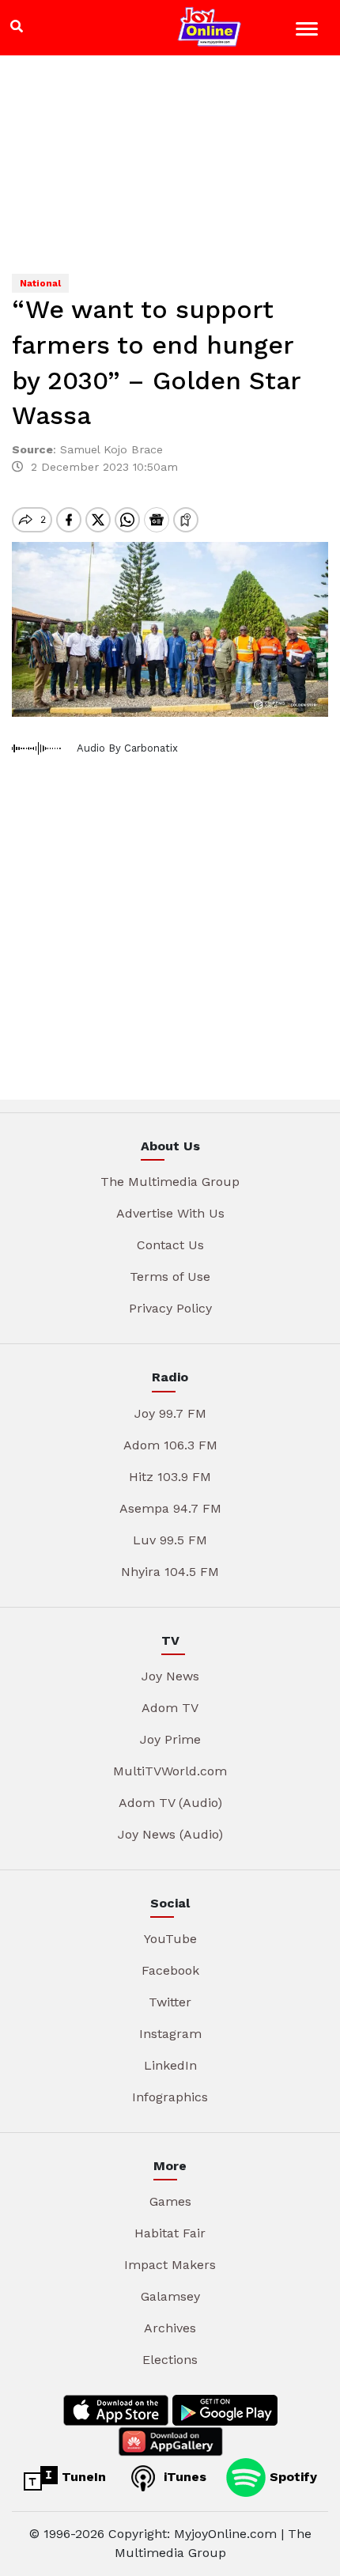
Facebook (170, 1970)
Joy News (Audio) (170, 1834)
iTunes (183, 2477)
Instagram (170, 2034)
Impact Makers (170, 2265)
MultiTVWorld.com (170, 1771)
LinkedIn (170, 2065)
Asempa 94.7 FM (170, 1508)
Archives (170, 2328)
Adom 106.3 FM (170, 1445)
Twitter (170, 2002)
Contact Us (170, 1245)
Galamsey (170, 2296)
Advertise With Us (170, 1213)
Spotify (291, 2477)
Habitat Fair (170, 2233)
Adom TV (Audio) (170, 1803)
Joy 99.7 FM (170, 1413)
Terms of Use (170, 1277)
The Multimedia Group (170, 1182)
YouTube (170, 1939)
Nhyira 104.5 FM (170, 1572)
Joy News (170, 1676)
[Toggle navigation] (309, 31)
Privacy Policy (170, 1308)
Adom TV (170, 1708)
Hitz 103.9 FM (170, 1477)
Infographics (170, 2097)
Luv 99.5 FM (170, 1540)
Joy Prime (170, 1739)
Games (170, 2201)
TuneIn (82, 2477)
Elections (170, 2360)
